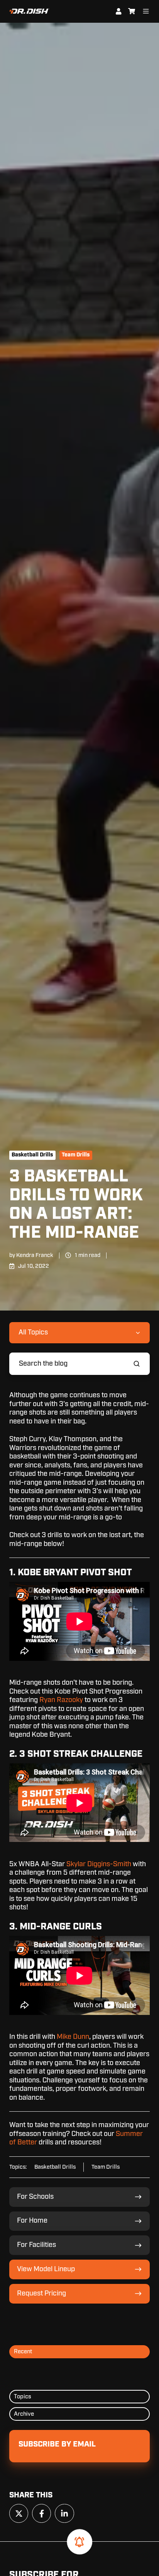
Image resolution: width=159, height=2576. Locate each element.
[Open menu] (146, 11)
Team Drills (76, 1155)
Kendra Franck (35, 1255)
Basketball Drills (32, 1155)
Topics (23, 2397)
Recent (23, 2352)
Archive (24, 2414)
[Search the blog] (137, 1364)
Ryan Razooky (61, 1700)
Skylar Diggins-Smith (99, 1864)
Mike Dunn (73, 2037)
